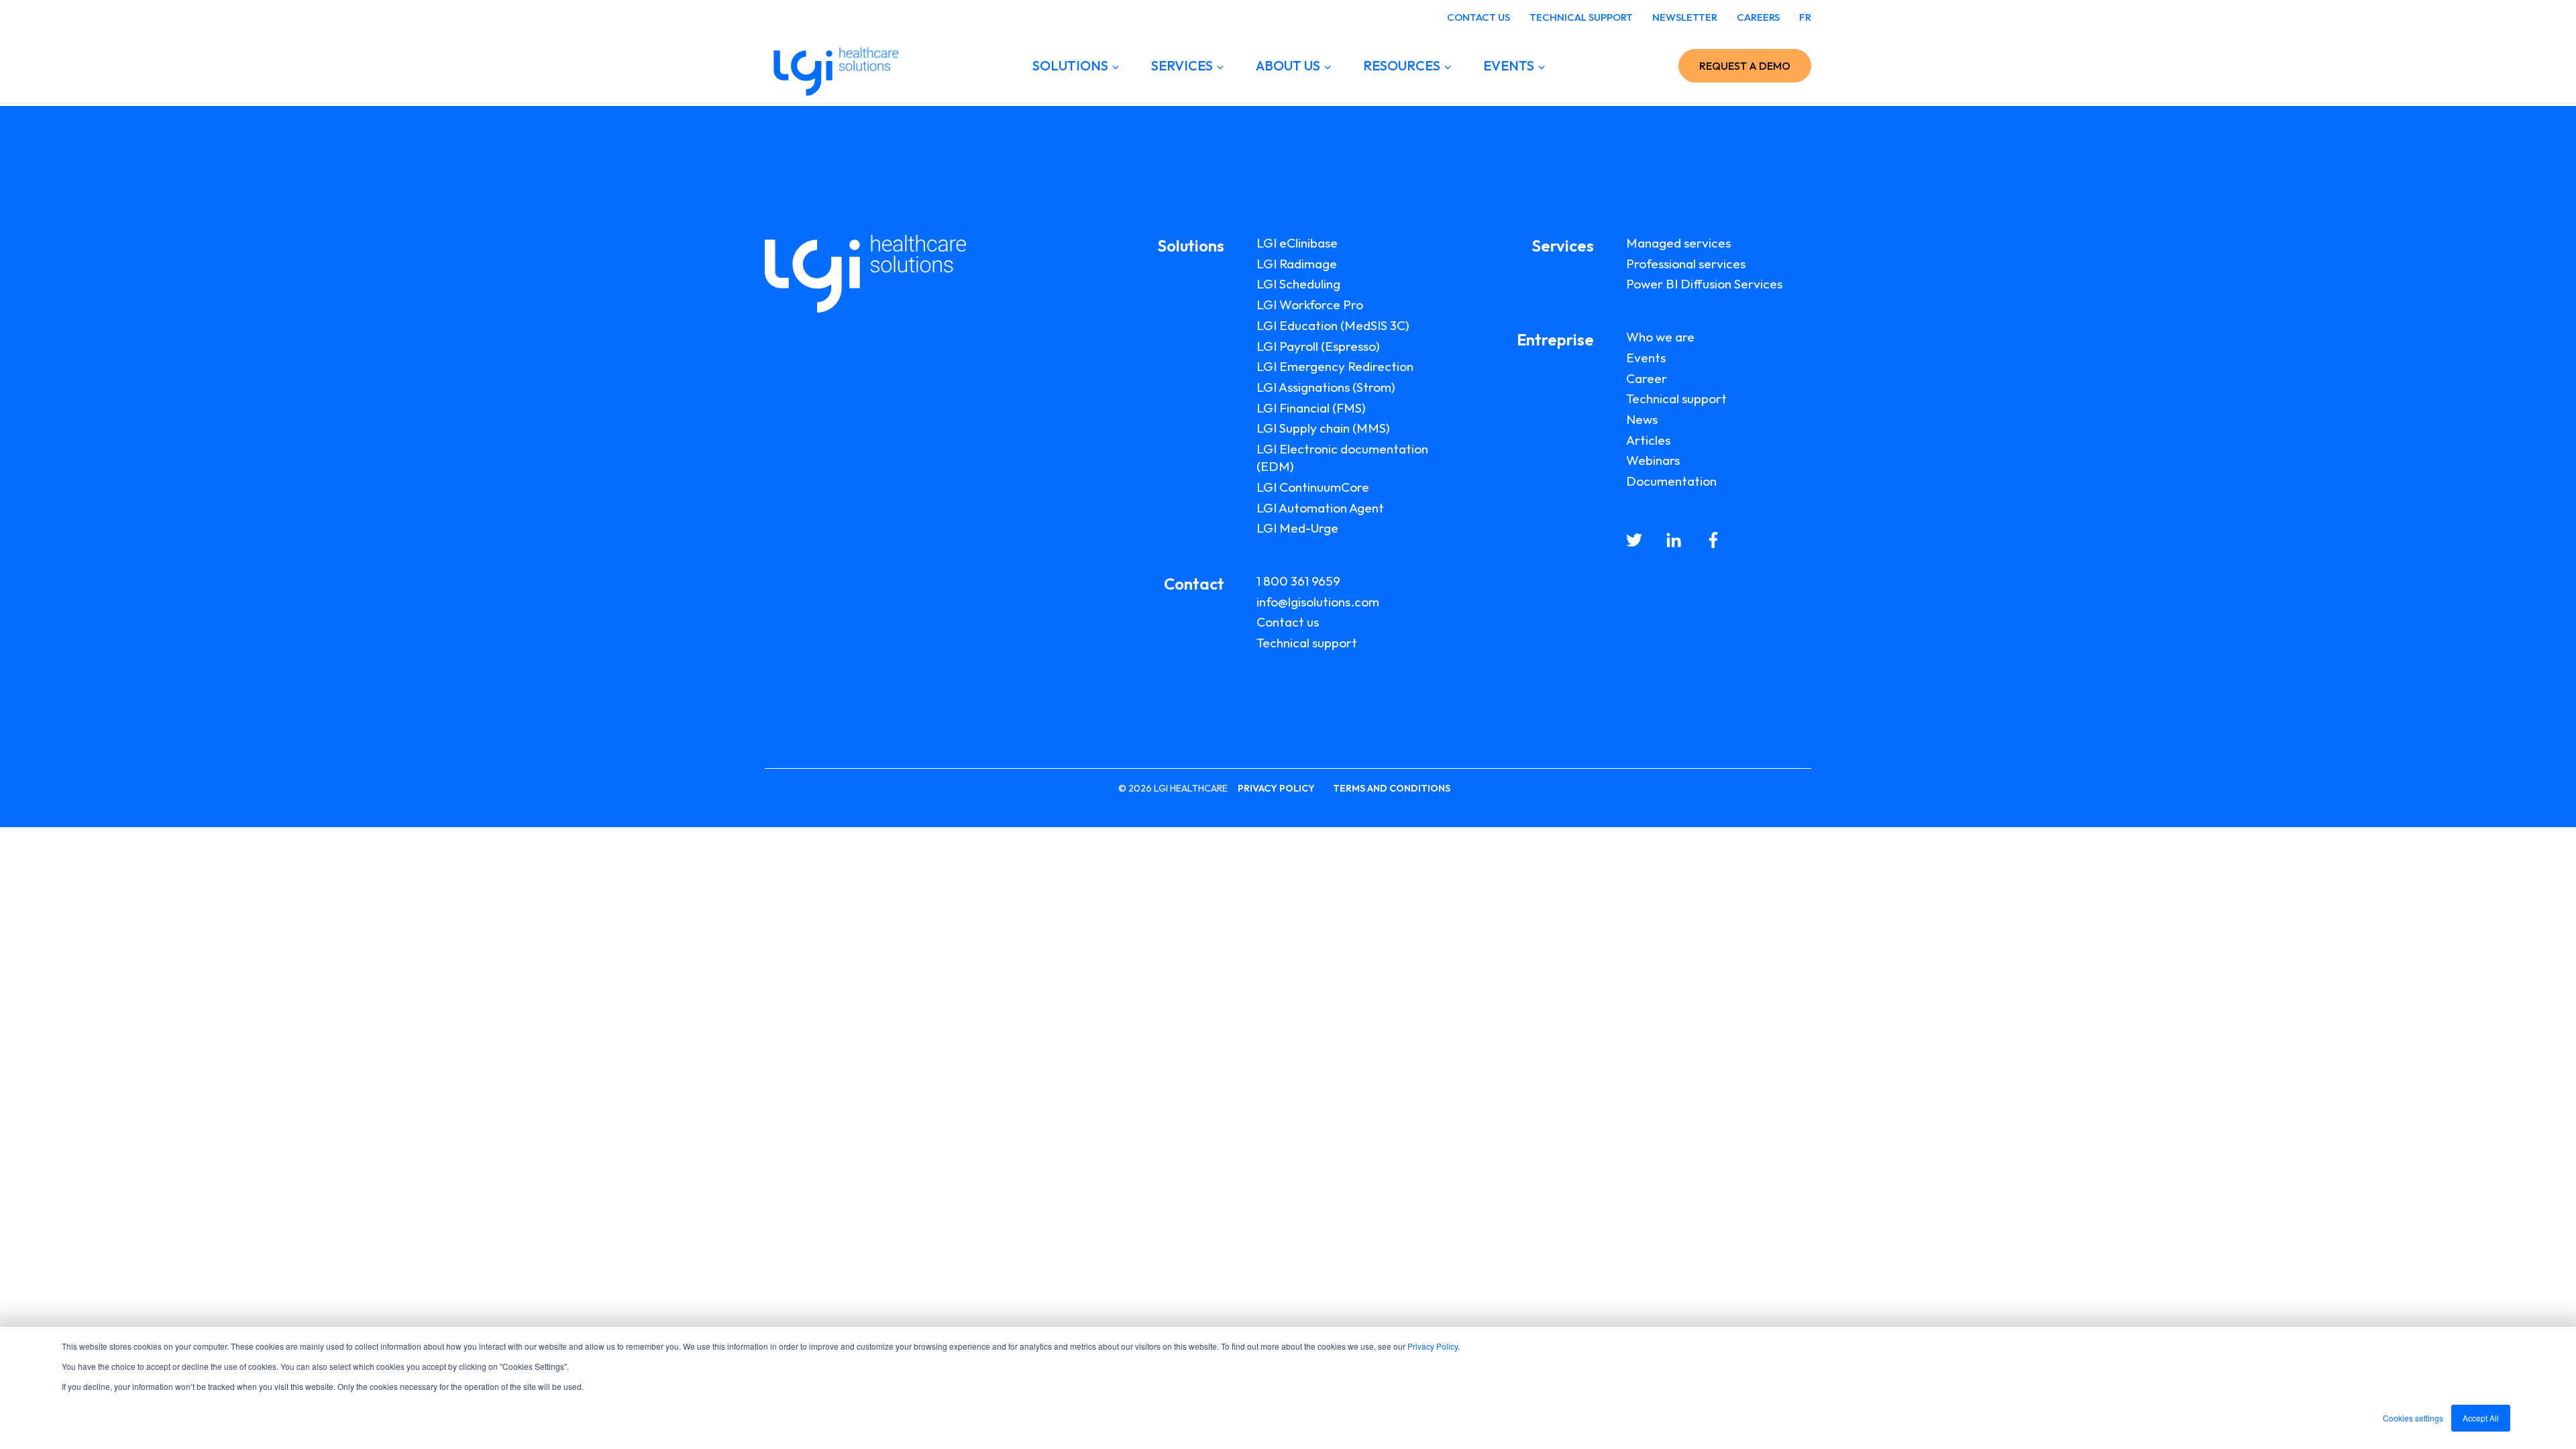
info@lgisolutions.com (1318, 602)
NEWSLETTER (1685, 17)
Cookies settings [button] (2413, 1418)
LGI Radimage (1297, 264)
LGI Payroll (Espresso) (1318, 346)
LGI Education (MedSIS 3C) (1333, 325)
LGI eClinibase (1297, 243)
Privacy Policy (1433, 1346)
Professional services (1686, 264)
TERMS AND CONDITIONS (1392, 788)
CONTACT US (1479, 17)
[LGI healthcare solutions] (832, 66)
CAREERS (1758, 17)
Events (1646, 358)
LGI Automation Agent (1320, 508)
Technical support (1307, 643)
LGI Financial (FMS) (1311, 408)
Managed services (1678, 243)
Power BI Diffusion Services (1704, 284)
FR (1805, 17)
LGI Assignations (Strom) (1326, 387)
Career (1647, 378)
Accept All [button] (2481, 1418)
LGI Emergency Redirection (1335, 366)
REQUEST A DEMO (1745, 66)
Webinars (1653, 460)
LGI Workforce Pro (1310, 305)
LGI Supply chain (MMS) (1323, 428)
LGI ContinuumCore (1313, 487)
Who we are (1660, 337)
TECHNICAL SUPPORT (1581, 17)
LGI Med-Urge (1297, 528)
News (1642, 419)
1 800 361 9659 (1298, 581)
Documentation (1671, 481)
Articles (1648, 440)
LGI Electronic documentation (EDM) (1342, 458)
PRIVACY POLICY (1276, 788)
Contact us (1288, 622)
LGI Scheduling (1298, 284)
